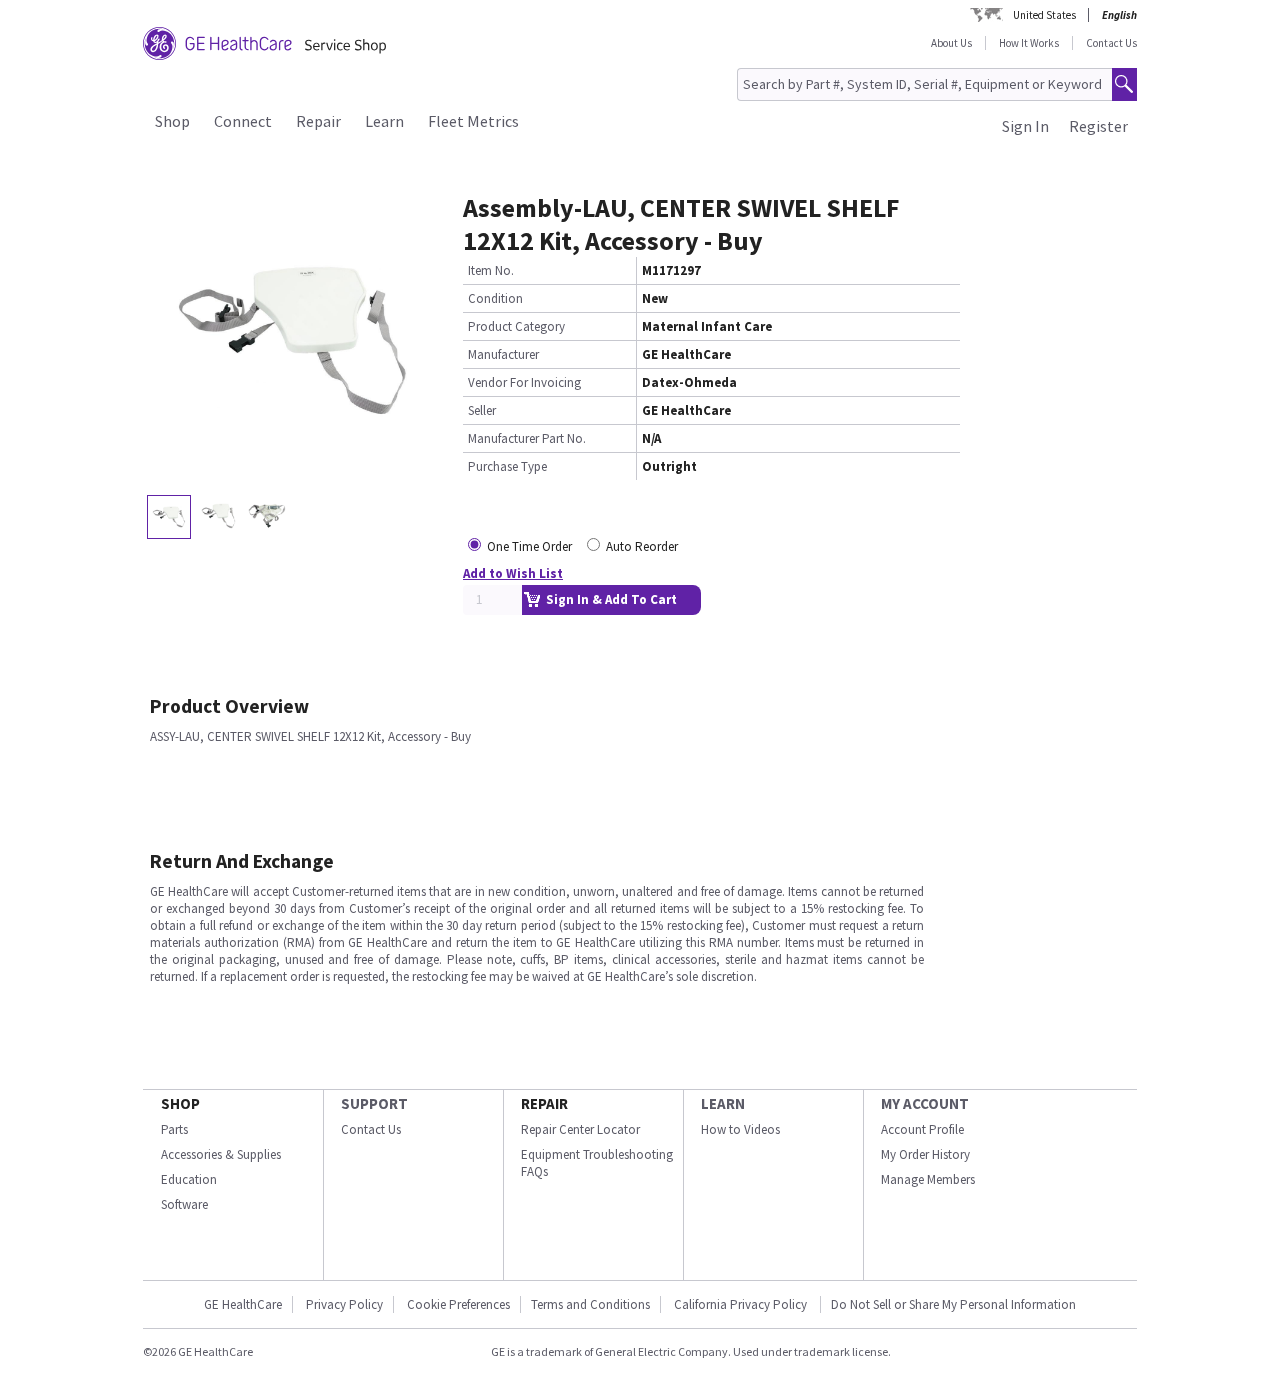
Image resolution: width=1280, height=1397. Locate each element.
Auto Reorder (642, 546)
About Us (951, 43)
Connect (243, 121)
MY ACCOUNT (925, 1103)
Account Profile (922, 1129)
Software (184, 1204)
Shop (172, 121)
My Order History (925, 1154)
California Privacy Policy (742, 1304)
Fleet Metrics (473, 121)
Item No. (491, 270)
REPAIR (544, 1103)
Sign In (1025, 126)
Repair (318, 121)
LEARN (723, 1103)
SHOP (180, 1103)
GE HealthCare (243, 1304)
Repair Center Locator (580, 1129)
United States (1044, 15)
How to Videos (740, 1129)
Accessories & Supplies (221, 1154)
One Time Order (529, 546)
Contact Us (1111, 43)
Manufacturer (503, 354)
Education (189, 1179)
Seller (482, 410)
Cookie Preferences (458, 1304)
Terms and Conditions (590, 1304)
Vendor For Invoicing (524, 382)
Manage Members (928, 1179)
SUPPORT (374, 1103)
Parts (174, 1129)
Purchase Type (507, 466)
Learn (384, 121)
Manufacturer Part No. (527, 438)
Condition (495, 298)
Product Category (516, 326)
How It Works (1029, 43)
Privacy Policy (344, 1304)
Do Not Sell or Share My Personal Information (953, 1304)
